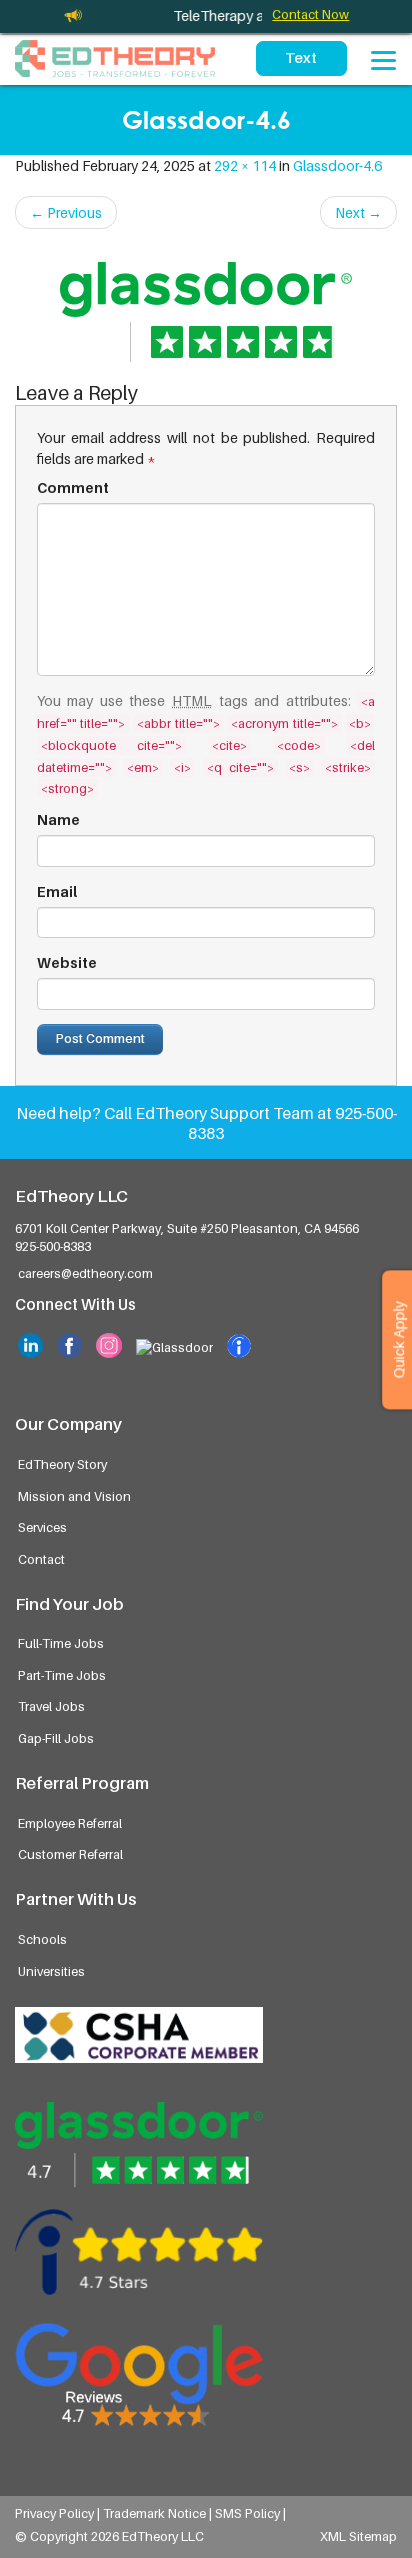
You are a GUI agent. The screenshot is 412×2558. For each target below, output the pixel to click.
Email (57, 891)
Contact (41, 1559)
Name (58, 819)
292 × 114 (245, 165)
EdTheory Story (62, 1464)
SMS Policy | (250, 2513)
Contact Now (310, 14)
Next (358, 212)
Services (42, 1527)
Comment (73, 487)
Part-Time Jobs (62, 1675)
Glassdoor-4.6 (337, 165)
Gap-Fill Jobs (56, 1738)
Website (67, 962)
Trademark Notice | (159, 2513)
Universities (51, 1971)
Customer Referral (70, 1854)
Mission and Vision (74, 1496)
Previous (66, 212)
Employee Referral (70, 1823)
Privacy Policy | (59, 2513)
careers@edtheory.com (85, 1273)
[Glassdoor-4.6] (206, 306)
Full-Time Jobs (61, 1643)
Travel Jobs (51, 1706)
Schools (42, 1939)
